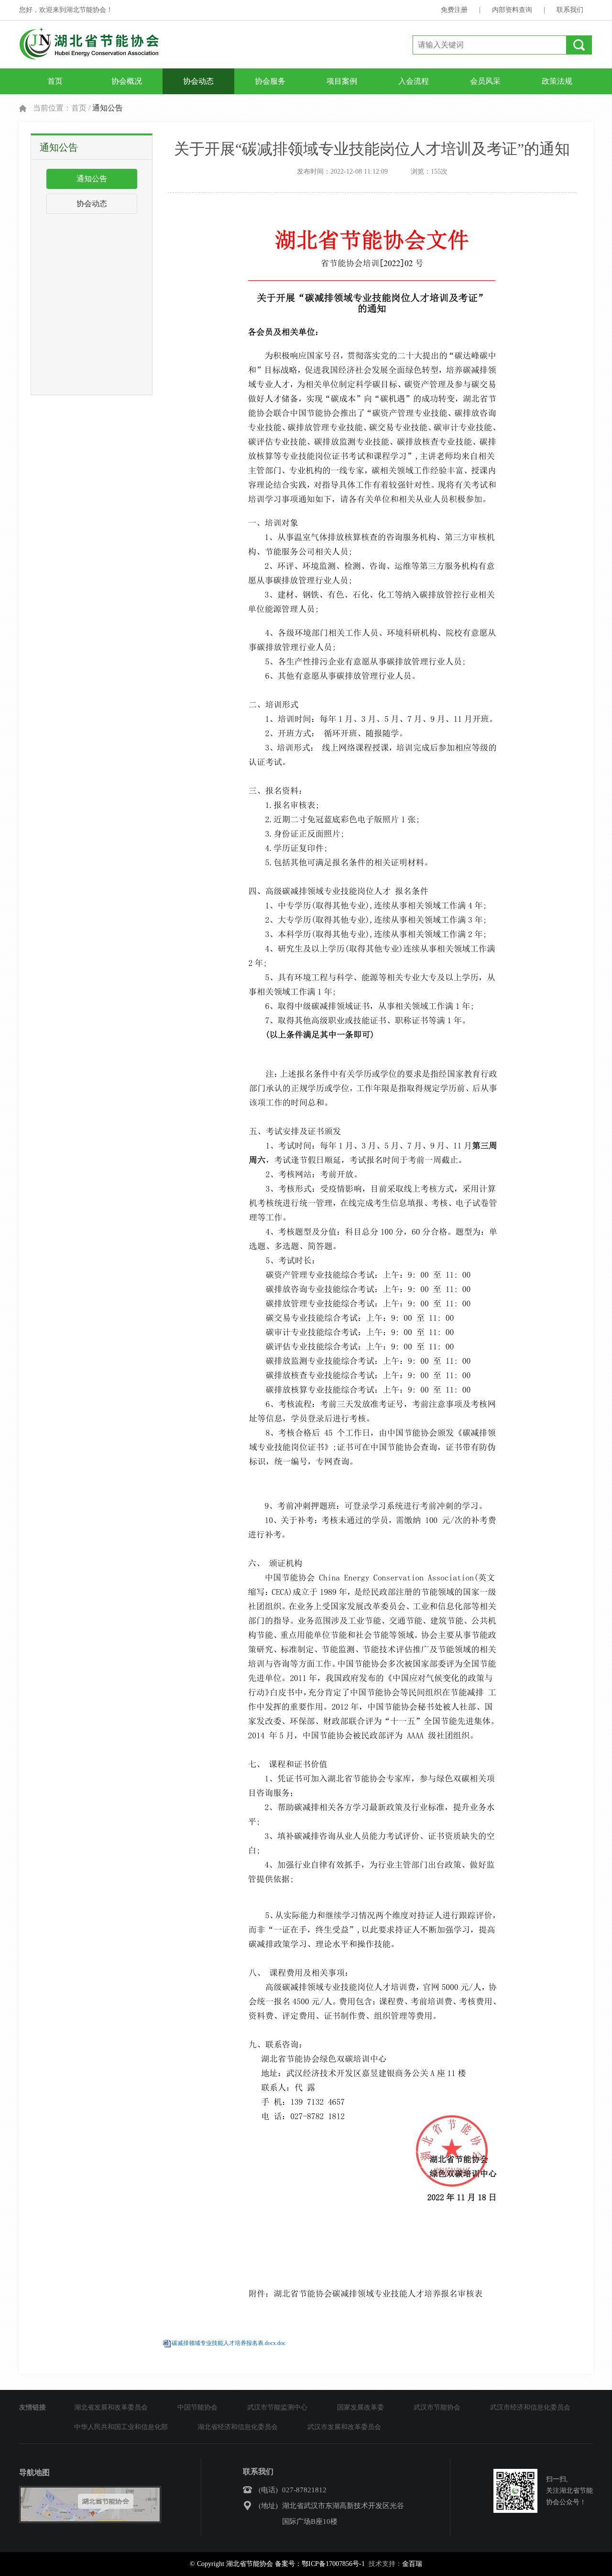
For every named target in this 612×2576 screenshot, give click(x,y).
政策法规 (557, 81)
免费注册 (454, 10)
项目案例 (342, 81)
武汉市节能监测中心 (277, 2407)
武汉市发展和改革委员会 (344, 2427)
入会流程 (414, 81)
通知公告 (92, 179)
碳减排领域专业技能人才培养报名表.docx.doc (229, 2343)
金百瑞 (412, 2564)
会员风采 (485, 81)
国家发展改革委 (361, 2407)
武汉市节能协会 (437, 2407)
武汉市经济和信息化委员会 (530, 2407)
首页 (55, 81)
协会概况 (127, 81)
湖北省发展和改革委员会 (111, 2407)
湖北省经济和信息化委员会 (238, 2427)
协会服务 (270, 81)
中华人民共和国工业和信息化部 (121, 2427)
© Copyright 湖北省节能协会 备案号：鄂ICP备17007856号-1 (277, 2564)
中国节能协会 (197, 2407)
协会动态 (198, 81)
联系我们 (570, 10)
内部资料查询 (512, 10)
